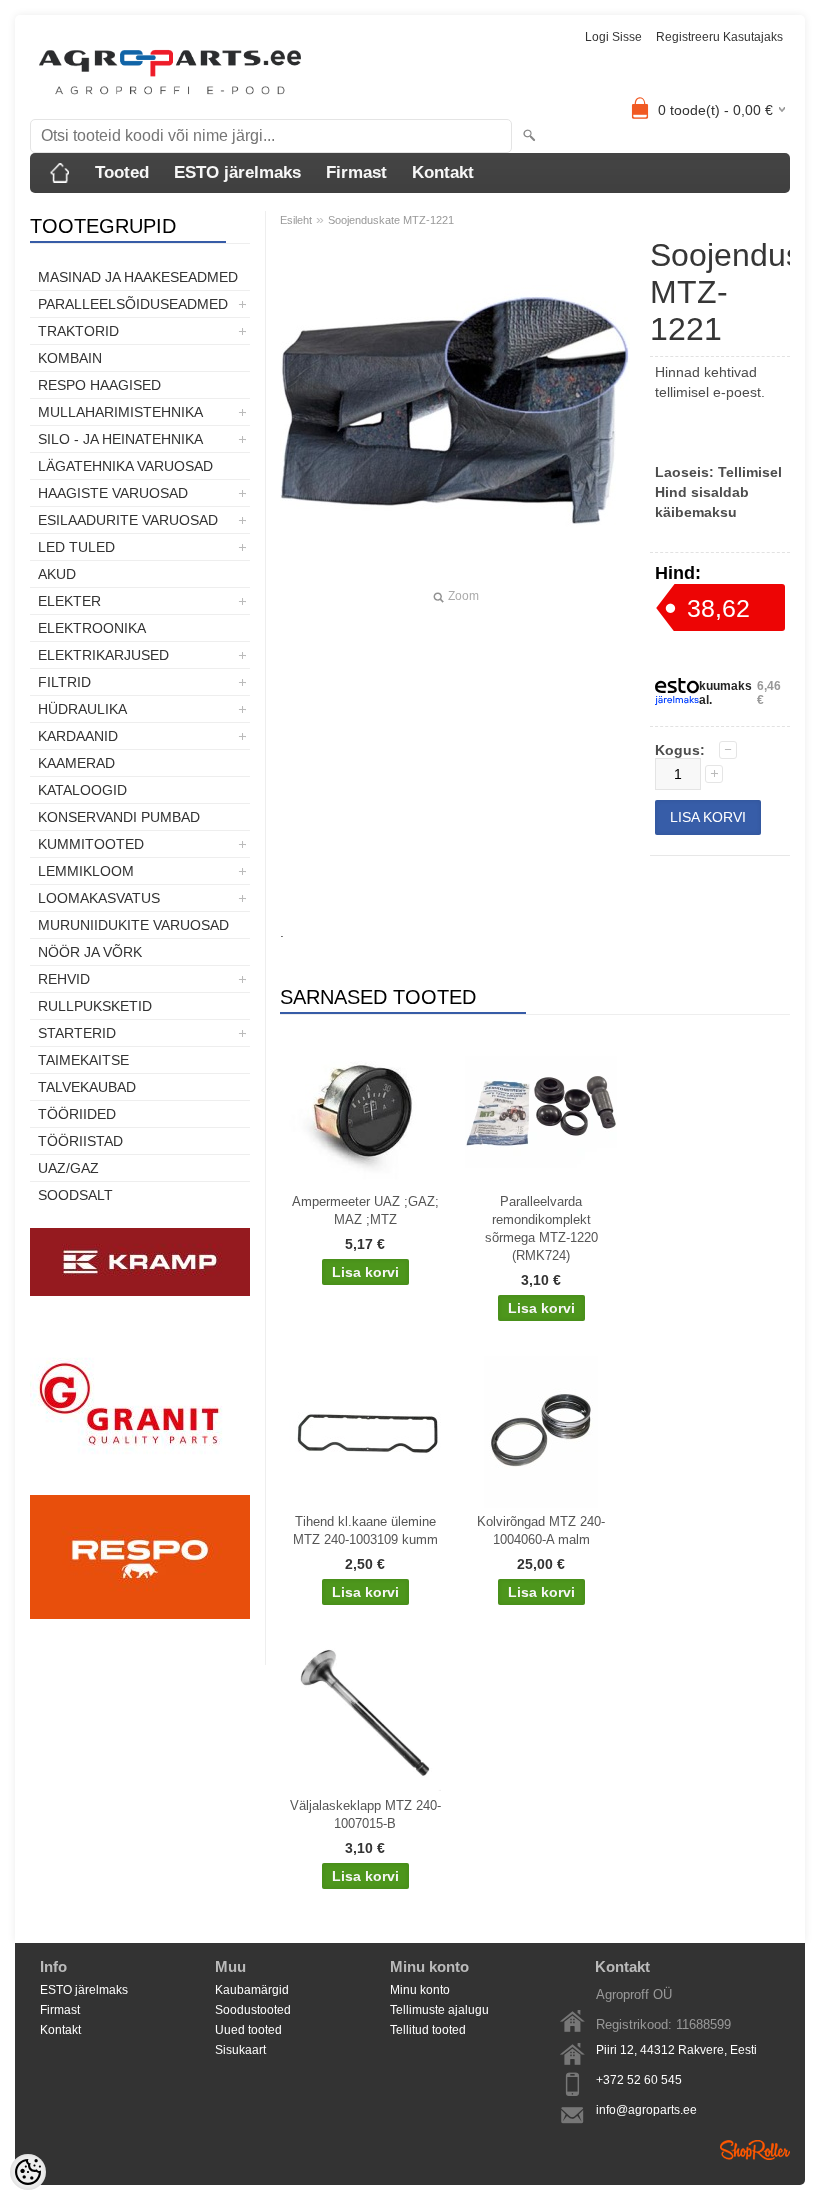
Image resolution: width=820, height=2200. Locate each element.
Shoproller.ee (755, 2150)
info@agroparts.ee (646, 2110)
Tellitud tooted (428, 2030)
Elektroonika (92, 628)
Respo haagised (99, 385)
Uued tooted (248, 2030)
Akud (57, 574)
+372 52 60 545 (639, 2080)
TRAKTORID (78, 331)
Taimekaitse (83, 1060)
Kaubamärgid (252, 1990)
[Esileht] (60, 173)
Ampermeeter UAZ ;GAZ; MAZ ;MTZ (365, 1210)
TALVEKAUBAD (87, 1087)
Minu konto (420, 1990)
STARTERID (77, 1033)
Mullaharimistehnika (120, 412)
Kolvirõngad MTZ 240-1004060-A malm (541, 1530)
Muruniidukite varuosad (133, 925)
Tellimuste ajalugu (439, 2010)
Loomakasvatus (99, 898)
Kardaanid (78, 736)
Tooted (122, 172)
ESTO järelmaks (237, 172)
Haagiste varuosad (113, 493)
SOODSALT (75, 1195)
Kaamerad (76, 763)
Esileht (296, 220)
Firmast (356, 172)
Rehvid (64, 979)
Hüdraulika (82, 709)
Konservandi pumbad (119, 817)
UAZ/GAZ (68, 1168)
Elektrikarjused (103, 655)
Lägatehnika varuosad (125, 466)
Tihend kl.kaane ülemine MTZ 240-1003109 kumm (365, 1530)
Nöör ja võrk (90, 952)
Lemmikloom (86, 871)
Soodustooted (253, 2010)
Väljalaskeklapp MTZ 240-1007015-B (365, 1814)
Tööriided (77, 1114)
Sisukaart (240, 2050)
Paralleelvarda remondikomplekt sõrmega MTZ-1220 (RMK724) (541, 1228)
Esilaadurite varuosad (128, 520)
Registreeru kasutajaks (719, 37)
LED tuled (76, 547)
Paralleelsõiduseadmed (133, 304)
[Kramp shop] (140, 1292)
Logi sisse (613, 37)
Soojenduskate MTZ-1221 (391, 220)
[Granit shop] (140, 1485)
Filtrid (64, 682)
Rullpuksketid (95, 1006)
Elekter (69, 601)
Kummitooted (91, 844)
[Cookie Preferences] (28, 2172)
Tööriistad (80, 1141)
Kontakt (443, 172)
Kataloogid (82, 790)
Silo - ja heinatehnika (120, 439)
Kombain (70, 358)
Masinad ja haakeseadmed (138, 277)
